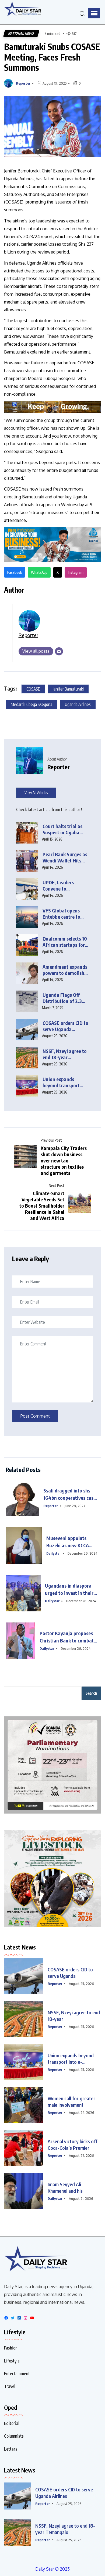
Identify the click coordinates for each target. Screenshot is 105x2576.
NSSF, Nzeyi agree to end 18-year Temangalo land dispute (65, 1054)
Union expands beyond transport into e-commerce (71, 2059)
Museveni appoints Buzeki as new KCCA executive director (68, 1542)
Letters (11, 2449)
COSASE (33, 689)
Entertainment (17, 2374)
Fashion (11, 2348)
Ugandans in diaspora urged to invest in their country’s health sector (69, 1589)
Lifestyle (12, 2361)
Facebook (15, 572)
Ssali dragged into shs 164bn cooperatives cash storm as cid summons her (71, 1494)
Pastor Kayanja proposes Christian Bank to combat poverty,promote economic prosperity (68, 1637)
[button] (94, 13)
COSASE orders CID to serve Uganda (70, 1973)
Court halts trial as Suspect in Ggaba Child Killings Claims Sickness (64, 829)
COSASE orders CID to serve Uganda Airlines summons (65, 1026)
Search (91, 1693)
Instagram (76, 572)
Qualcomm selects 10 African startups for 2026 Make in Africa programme (65, 942)
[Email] (59, 651)
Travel (10, 2386)
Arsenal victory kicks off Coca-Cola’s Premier (72, 2145)
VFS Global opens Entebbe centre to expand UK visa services (61, 914)
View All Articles (36, 793)
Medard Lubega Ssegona (31, 704)
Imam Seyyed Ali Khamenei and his (65, 2187)
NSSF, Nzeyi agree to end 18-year (74, 2016)
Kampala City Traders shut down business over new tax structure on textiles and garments (64, 1160)
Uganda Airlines (78, 704)
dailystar (54, 1553)
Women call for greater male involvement (71, 2102)
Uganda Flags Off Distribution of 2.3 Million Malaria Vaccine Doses (62, 998)
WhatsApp (39, 572)
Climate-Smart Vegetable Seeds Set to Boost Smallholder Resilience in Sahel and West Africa (42, 1206)
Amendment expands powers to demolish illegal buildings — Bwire (65, 970)
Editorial (12, 2423)
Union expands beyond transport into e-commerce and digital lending (65, 1082)
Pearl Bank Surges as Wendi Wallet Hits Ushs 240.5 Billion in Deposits (65, 857)
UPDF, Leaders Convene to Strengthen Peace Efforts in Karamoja (64, 886)
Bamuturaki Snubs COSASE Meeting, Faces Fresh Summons (52, 57)
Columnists (14, 2436)
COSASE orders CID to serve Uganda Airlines (64, 2493)
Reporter (23, 83)
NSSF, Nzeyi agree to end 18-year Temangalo (65, 2529)
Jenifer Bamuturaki (68, 689)
